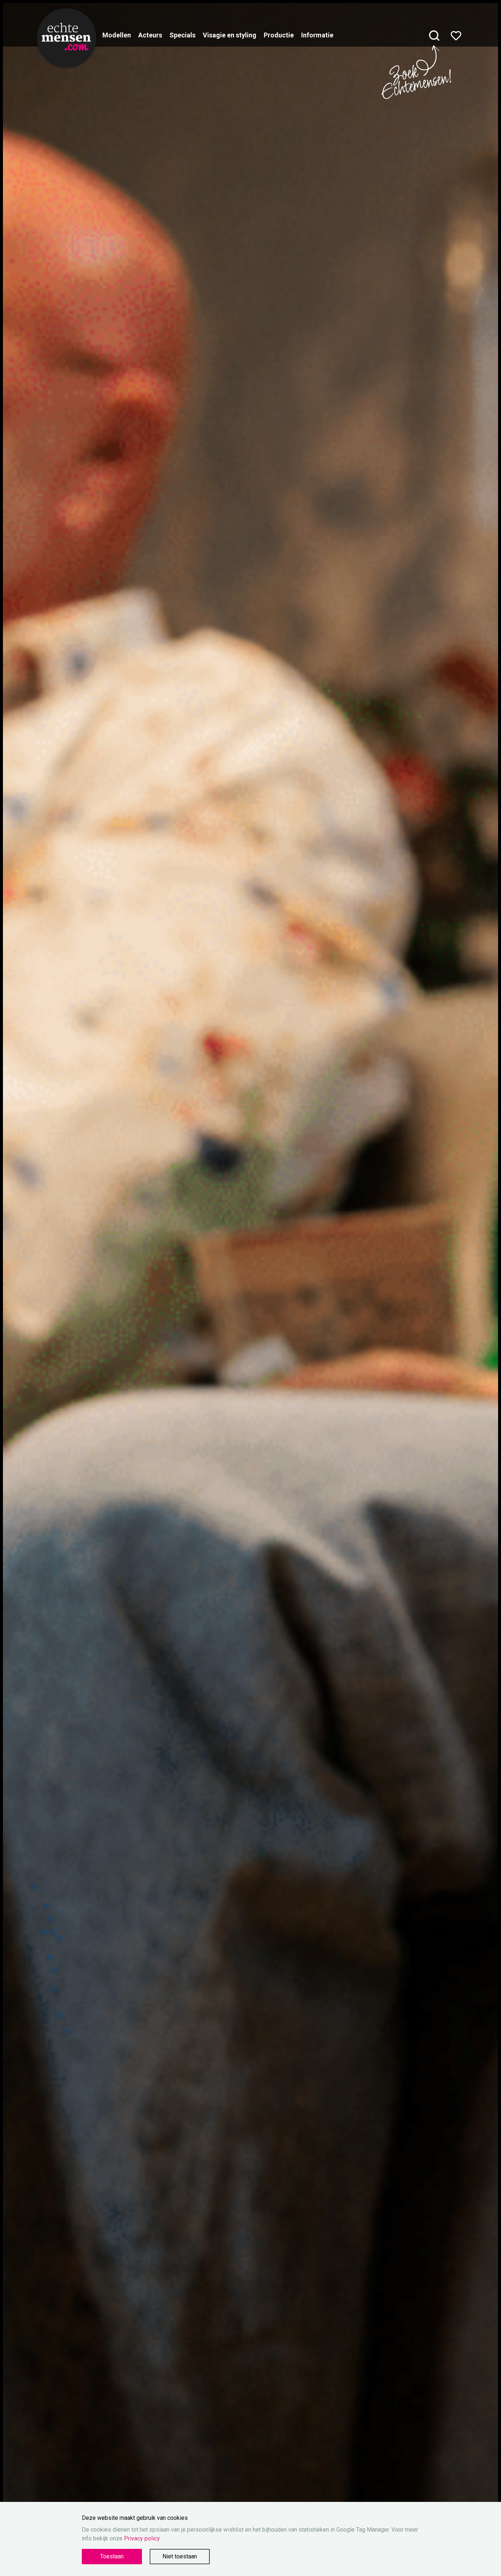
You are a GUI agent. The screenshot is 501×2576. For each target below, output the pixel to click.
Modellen (117, 35)
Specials (182, 35)
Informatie (317, 35)
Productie (279, 35)
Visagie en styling (230, 35)
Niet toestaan (180, 2556)
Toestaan (112, 2556)
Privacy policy (142, 2538)
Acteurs (150, 35)
